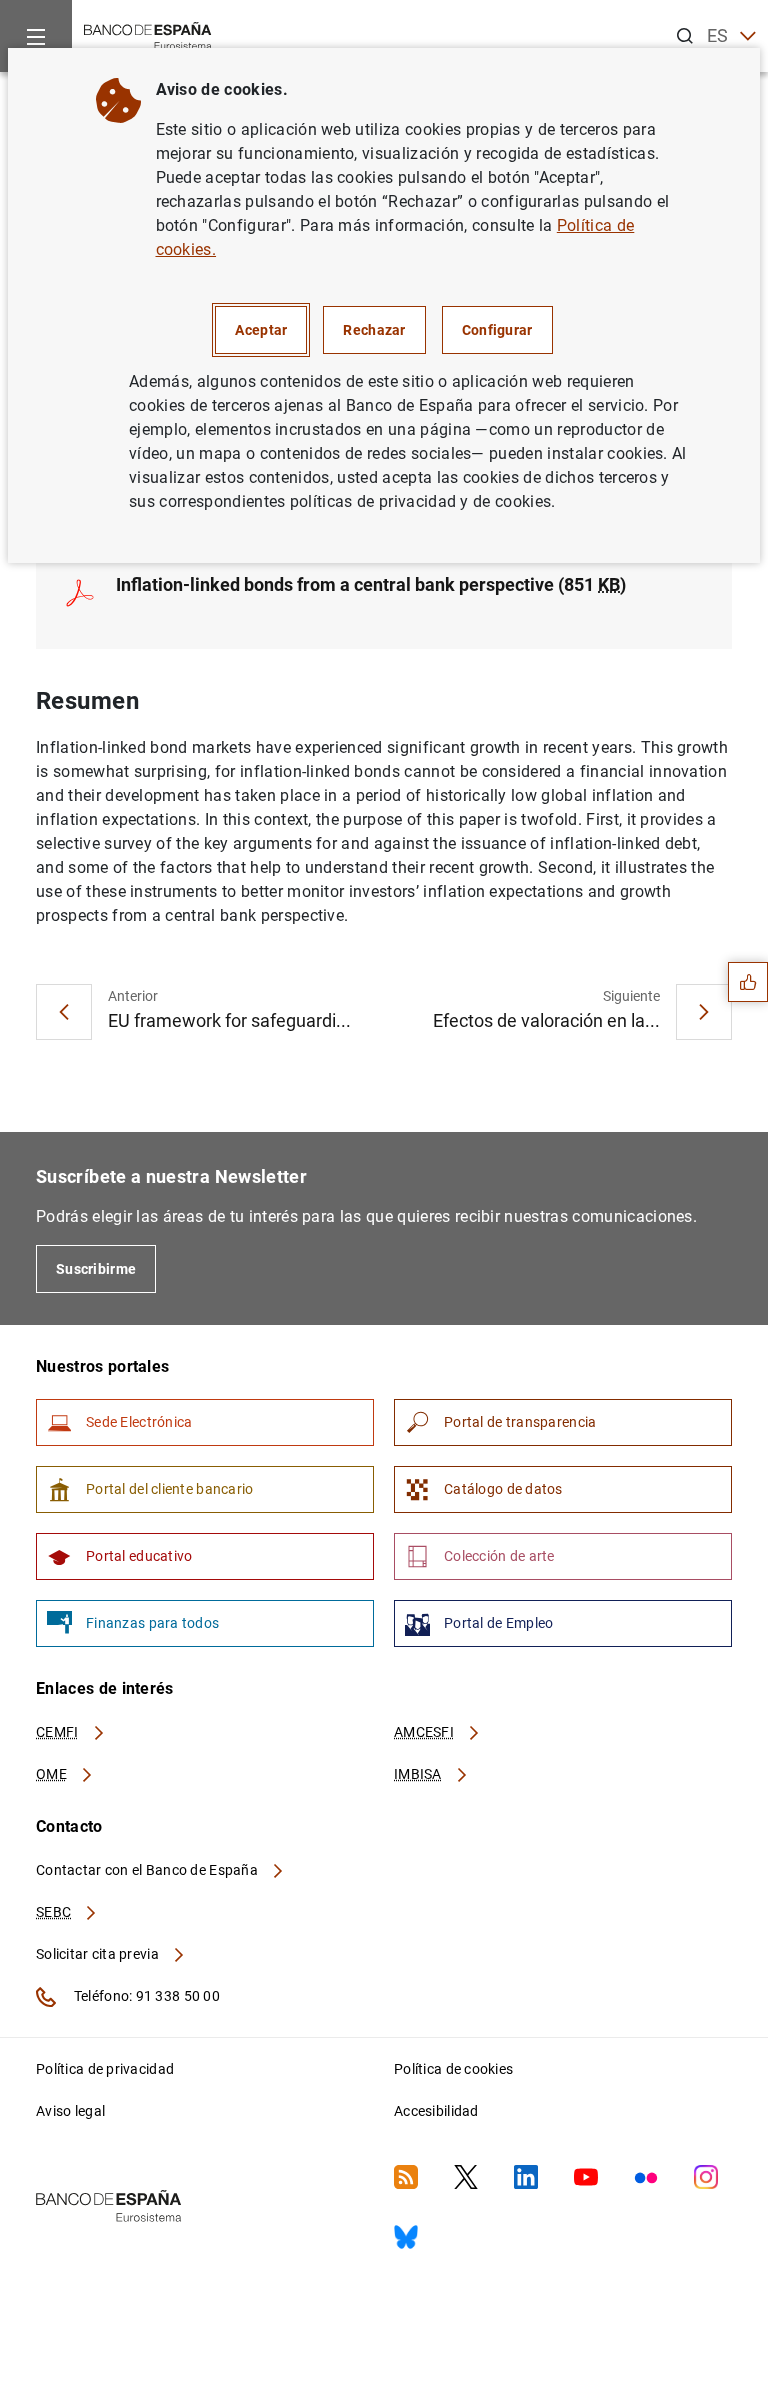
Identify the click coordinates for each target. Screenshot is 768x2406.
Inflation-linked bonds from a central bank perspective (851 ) (371, 584)
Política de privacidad (105, 2069)
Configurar (497, 330)
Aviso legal (70, 2111)
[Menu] (36, 36)
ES (718, 35)
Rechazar (374, 330)
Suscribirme (96, 1269)
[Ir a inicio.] (148, 34)
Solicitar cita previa (99, 1954)
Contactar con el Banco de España (148, 1870)
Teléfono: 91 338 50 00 (145, 1996)
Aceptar (261, 330)
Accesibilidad (436, 2111)
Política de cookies (453, 2069)
